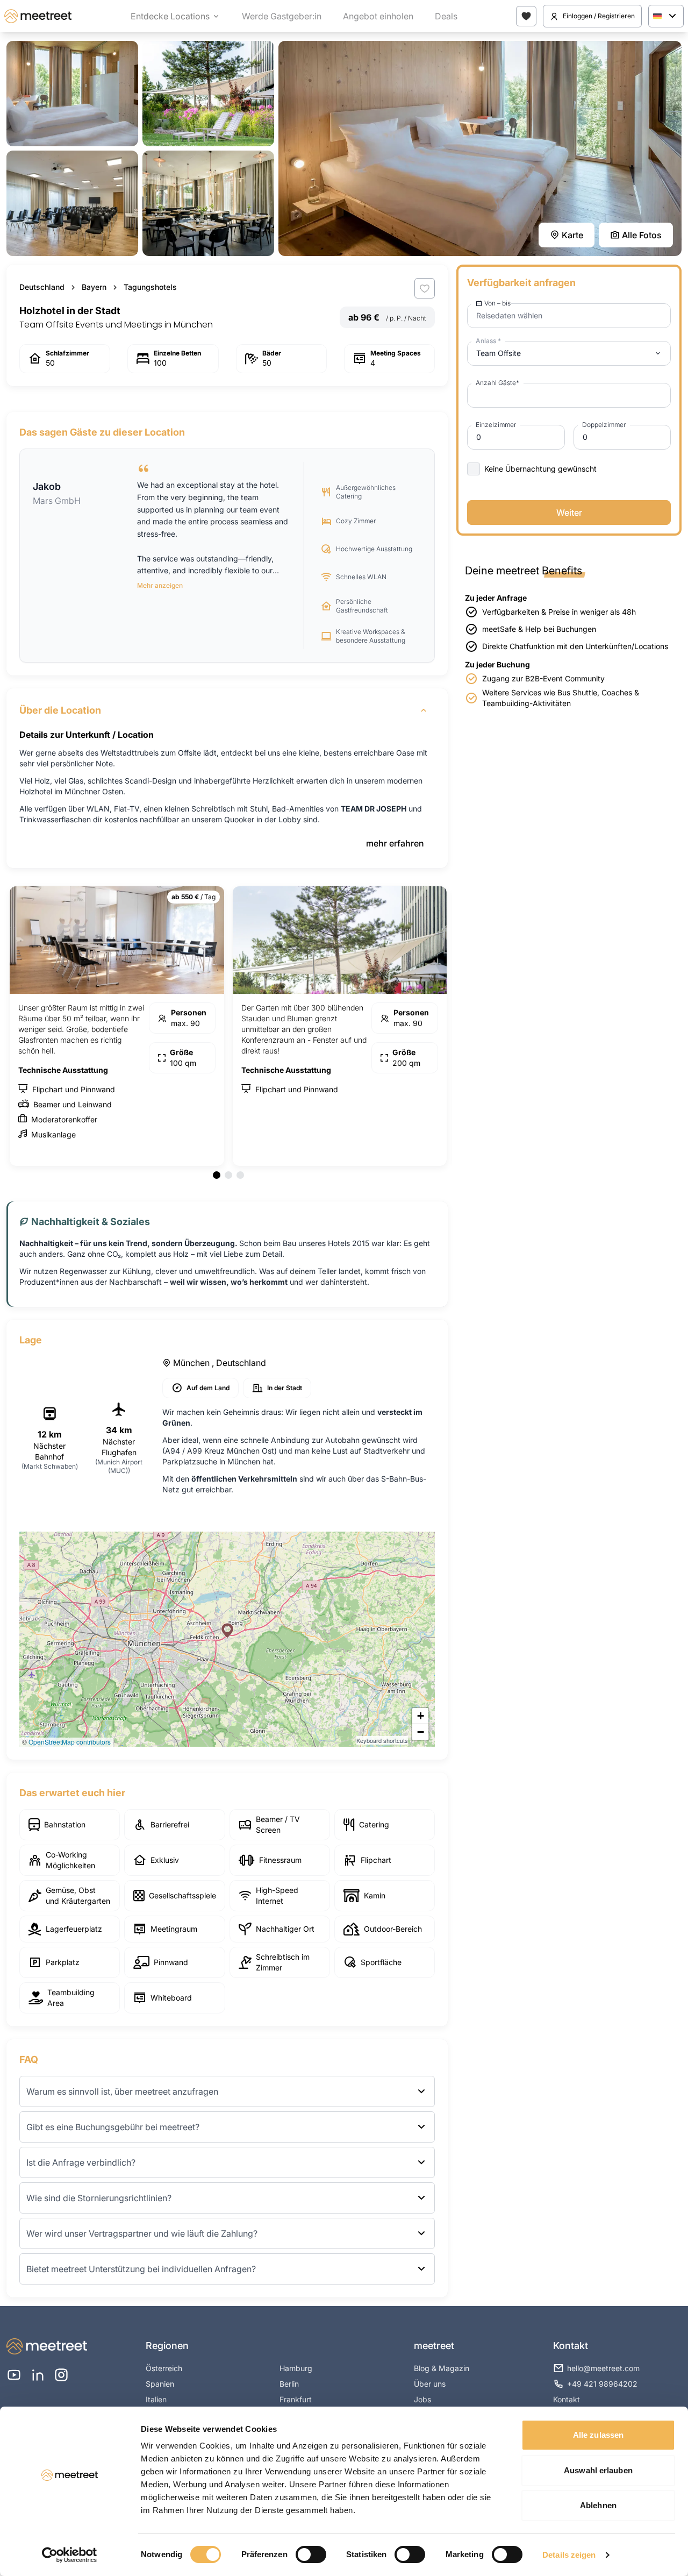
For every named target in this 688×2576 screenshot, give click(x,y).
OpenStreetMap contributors (70, 1742)
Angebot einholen (378, 16)
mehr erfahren (395, 843)
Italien (156, 2399)
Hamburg (296, 2368)
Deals (446, 16)
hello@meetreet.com (603, 2368)
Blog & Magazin (442, 2368)
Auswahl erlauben (598, 2470)
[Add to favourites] (425, 288)
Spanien (160, 2384)
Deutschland (42, 287)
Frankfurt (296, 2399)
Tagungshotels (150, 287)
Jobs (422, 2399)
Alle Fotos (642, 235)
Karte (572, 235)
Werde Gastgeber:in (282, 16)
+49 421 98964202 (602, 2384)
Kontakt (567, 2399)
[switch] (311, 2554)
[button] (227, 1631)
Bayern (94, 287)
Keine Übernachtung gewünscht (540, 469)
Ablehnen (598, 2505)
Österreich (164, 2368)
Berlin (289, 2384)
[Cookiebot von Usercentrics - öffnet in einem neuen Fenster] (70, 2555)
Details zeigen (569, 2555)
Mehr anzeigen (160, 585)
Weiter (569, 513)
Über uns (430, 2384)
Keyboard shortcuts (382, 1740)
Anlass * (488, 341)
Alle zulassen (598, 2435)
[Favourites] (526, 16)
